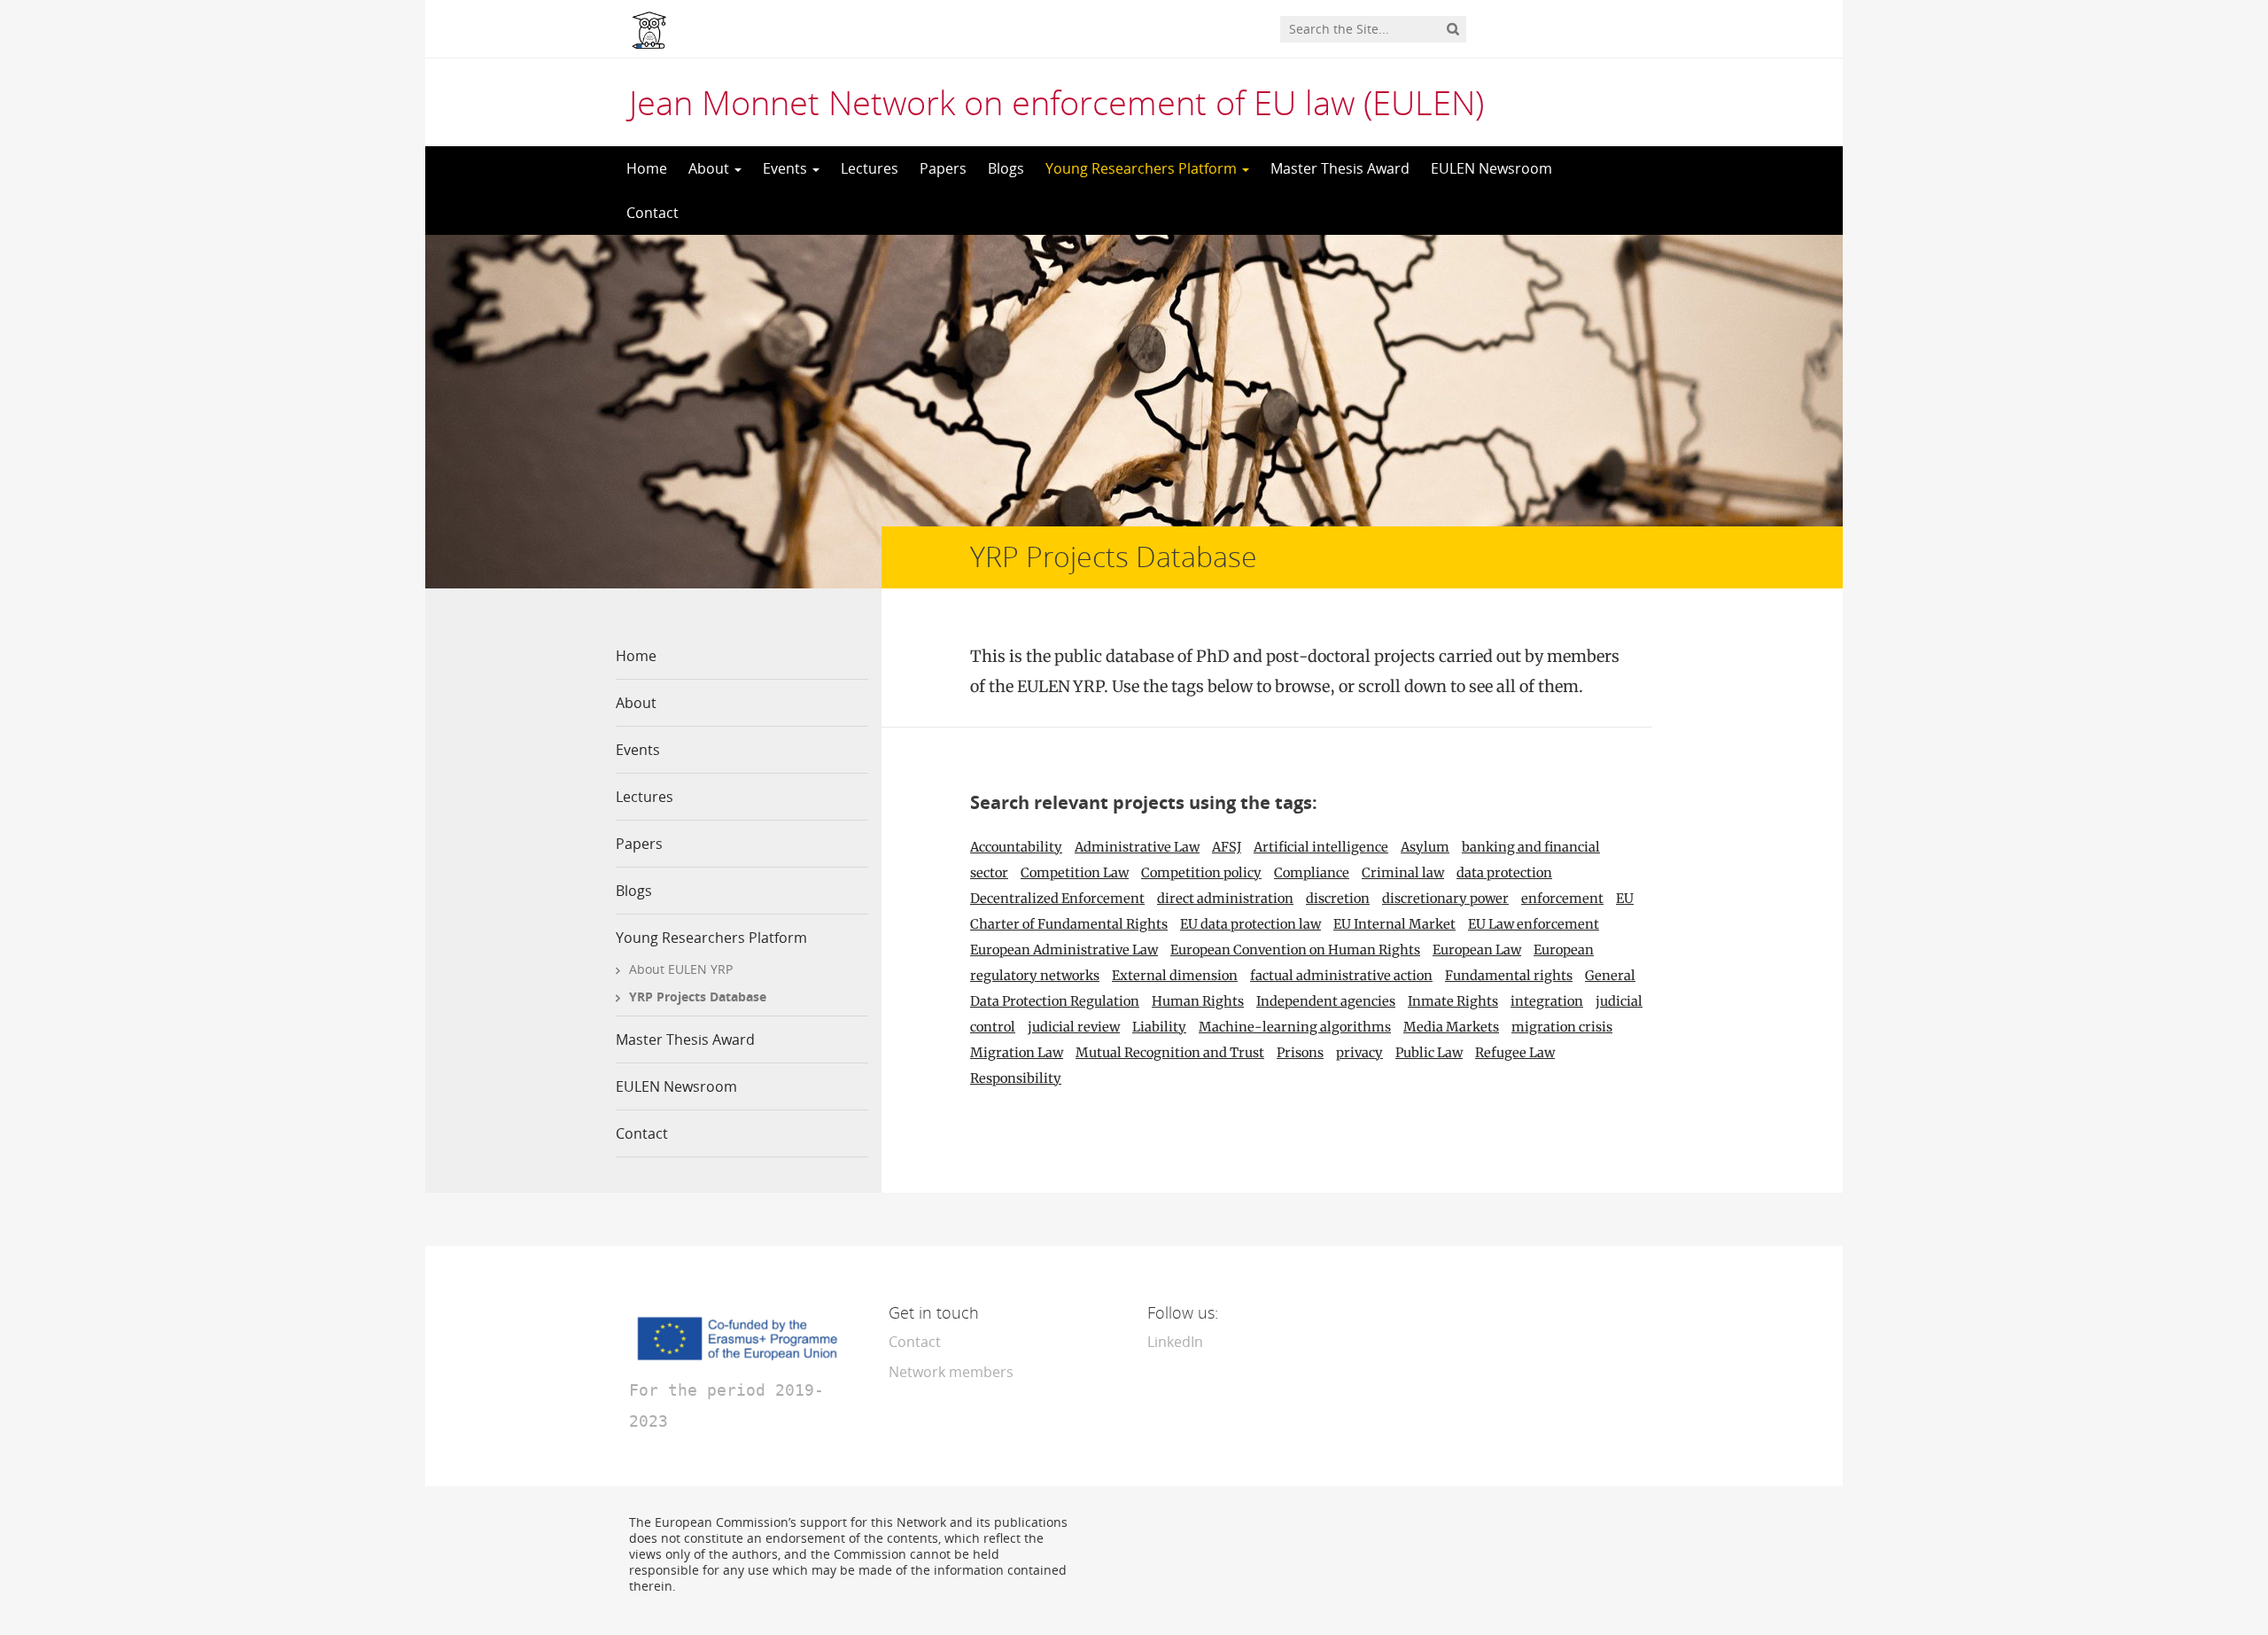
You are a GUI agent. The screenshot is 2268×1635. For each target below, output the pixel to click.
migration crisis (1562, 1027)
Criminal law (1403, 873)
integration (1547, 1001)
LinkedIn (1175, 1342)
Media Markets (1451, 1027)
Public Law (1429, 1053)
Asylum (1425, 847)
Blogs (1006, 168)
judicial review (1074, 1027)
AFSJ (1227, 847)
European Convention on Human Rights (1295, 950)
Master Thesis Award (1340, 168)
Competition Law (1075, 873)
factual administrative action (1341, 976)
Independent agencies (1326, 1001)
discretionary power (1445, 899)
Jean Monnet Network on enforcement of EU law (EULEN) (1056, 102)
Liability (1159, 1027)
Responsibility (1016, 1078)
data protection (1504, 873)
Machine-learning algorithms (1295, 1027)
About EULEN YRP (681, 969)
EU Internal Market (1394, 924)
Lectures (870, 168)
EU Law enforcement (1534, 924)
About (711, 168)
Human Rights (1198, 1001)
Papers (943, 168)
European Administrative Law (1064, 950)
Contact (652, 213)
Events (787, 168)
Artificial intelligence (1321, 847)
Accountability (1016, 847)
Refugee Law (1515, 1053)
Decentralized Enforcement (1057, 899)
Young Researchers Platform (1143, 168)
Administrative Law (1137, 847)
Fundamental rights (1509, 976)
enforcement (1562, 899)
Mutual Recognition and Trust (1170, 1053)
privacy (1359, 1053)
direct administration (1225, 899)
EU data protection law (1251, 924)
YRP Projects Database (698, 997)
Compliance (1312, 873)
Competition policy (1201, 873)
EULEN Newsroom (1491, 168)
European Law (1477, 950)
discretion (1338, 899)
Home (647, 168)
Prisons (1300, 1053)
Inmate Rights (1453, 1001)
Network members (951, 1372)
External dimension (1175, 976)
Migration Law (1017, 1053)
